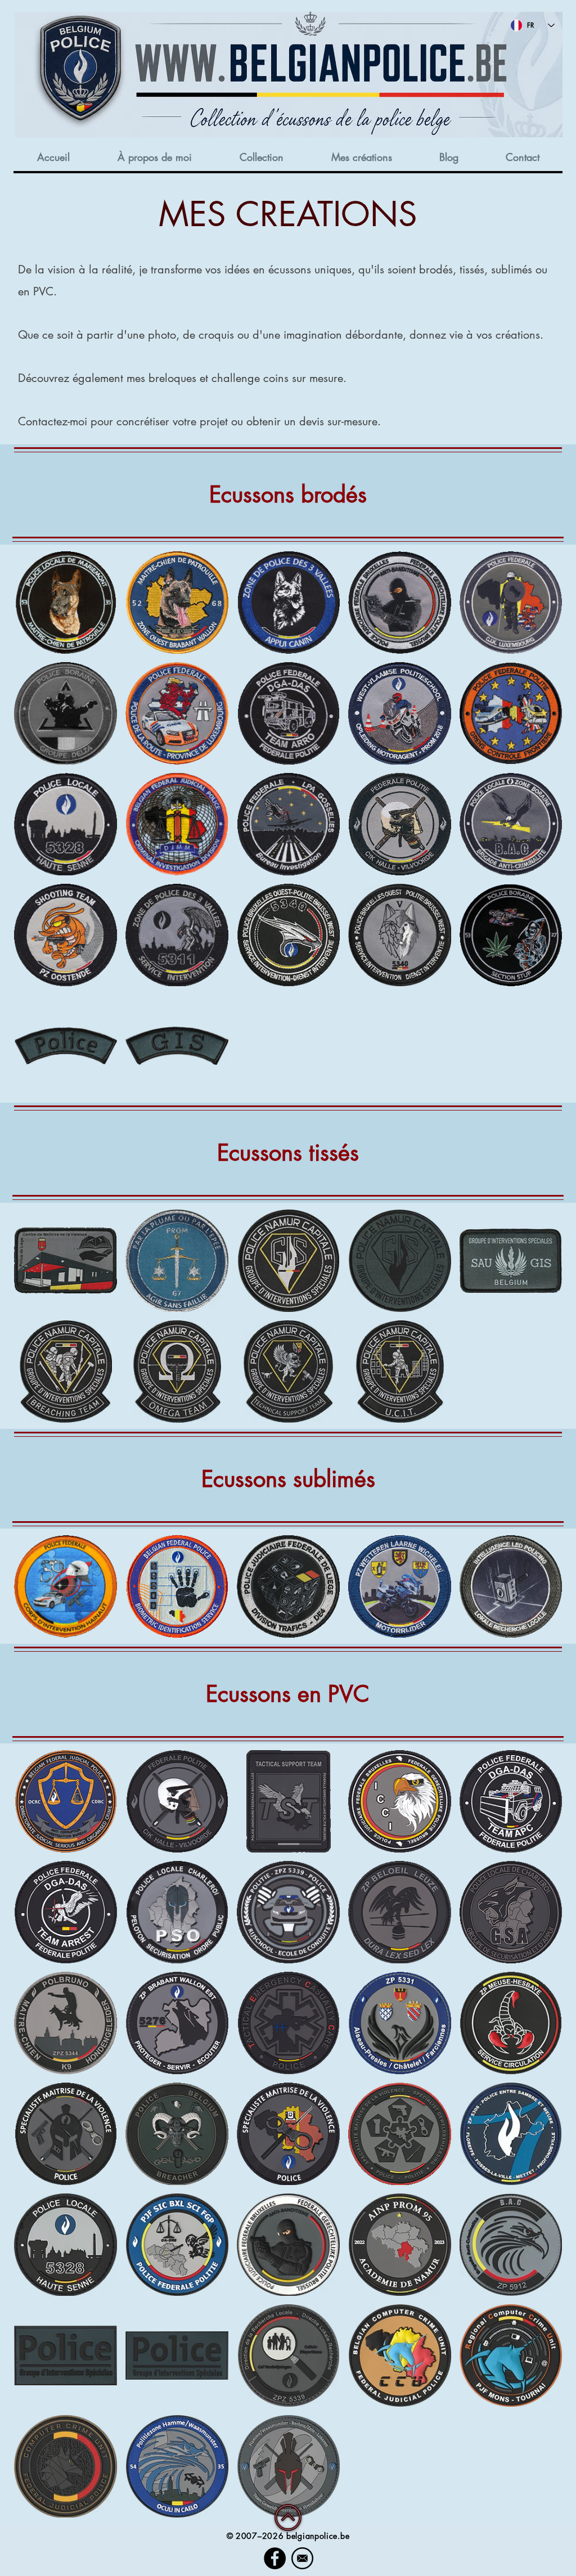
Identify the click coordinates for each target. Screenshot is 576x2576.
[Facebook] (275, 2558)
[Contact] (302, 2558)
